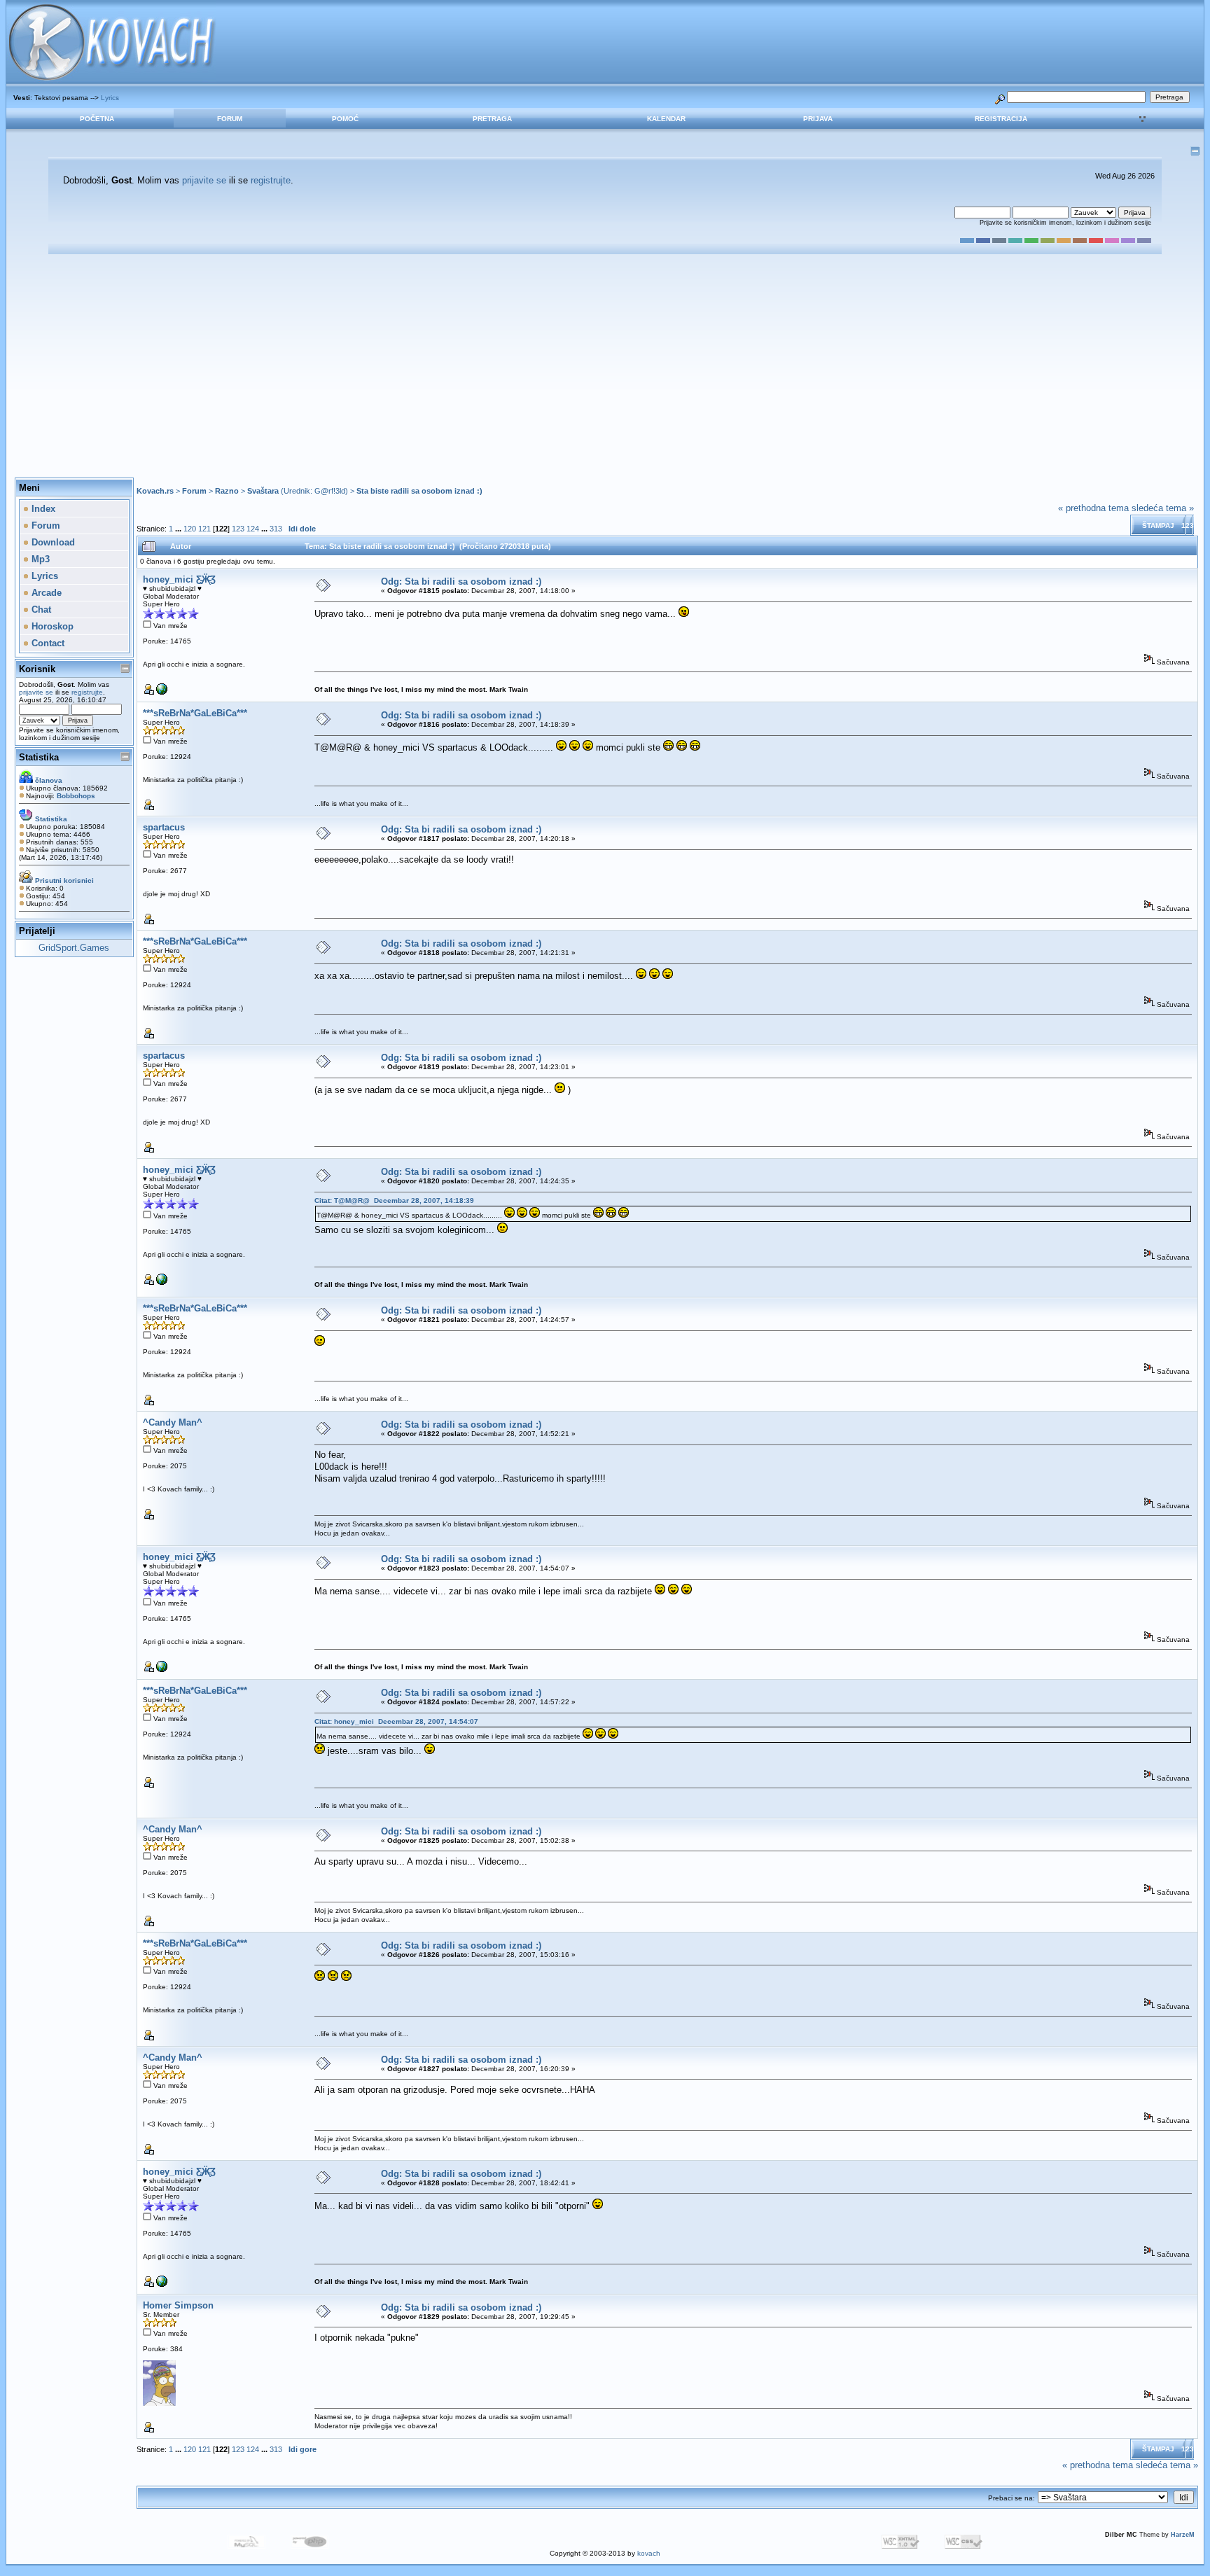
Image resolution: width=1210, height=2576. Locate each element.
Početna (97, 119)
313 (276, 529)
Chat (40, 610)
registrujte (271, 180)
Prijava (818, 119)
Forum (230, 119)
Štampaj (1158, 525)
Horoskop (51, 626)
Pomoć (345, 119)
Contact (47, 643)
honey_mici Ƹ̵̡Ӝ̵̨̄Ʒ (179, 579)
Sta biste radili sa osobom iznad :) (419, 491)
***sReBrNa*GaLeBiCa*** (195, 713)
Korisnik (37, 669)
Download (52, 542)
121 (204, 529)
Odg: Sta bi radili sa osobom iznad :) (461, 582)
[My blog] (162, 692)
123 (238, 529)
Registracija (1001, 119)
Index (42, 509)
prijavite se (204, 180)
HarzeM (1183, 2535)
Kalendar (666, 119)
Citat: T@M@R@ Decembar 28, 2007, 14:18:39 (394, 1200)
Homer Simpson (178, 2305)
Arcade (45, 593)
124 (253, 529)
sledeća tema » (1163, 508)
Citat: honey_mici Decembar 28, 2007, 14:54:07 (396, 1721)
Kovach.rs (155, 491)
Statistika (39, 757)
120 (190, 529)
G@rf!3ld (330, 491)
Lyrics (110, 98)
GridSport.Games (74, 948)
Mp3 (39, 559)
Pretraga (492, 119)
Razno (227, 491)
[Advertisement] (605, 366)
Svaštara (263, 491)
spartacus (164, 827)
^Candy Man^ (173, 1422)
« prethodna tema (1093, 508)
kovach (649, 2553)
